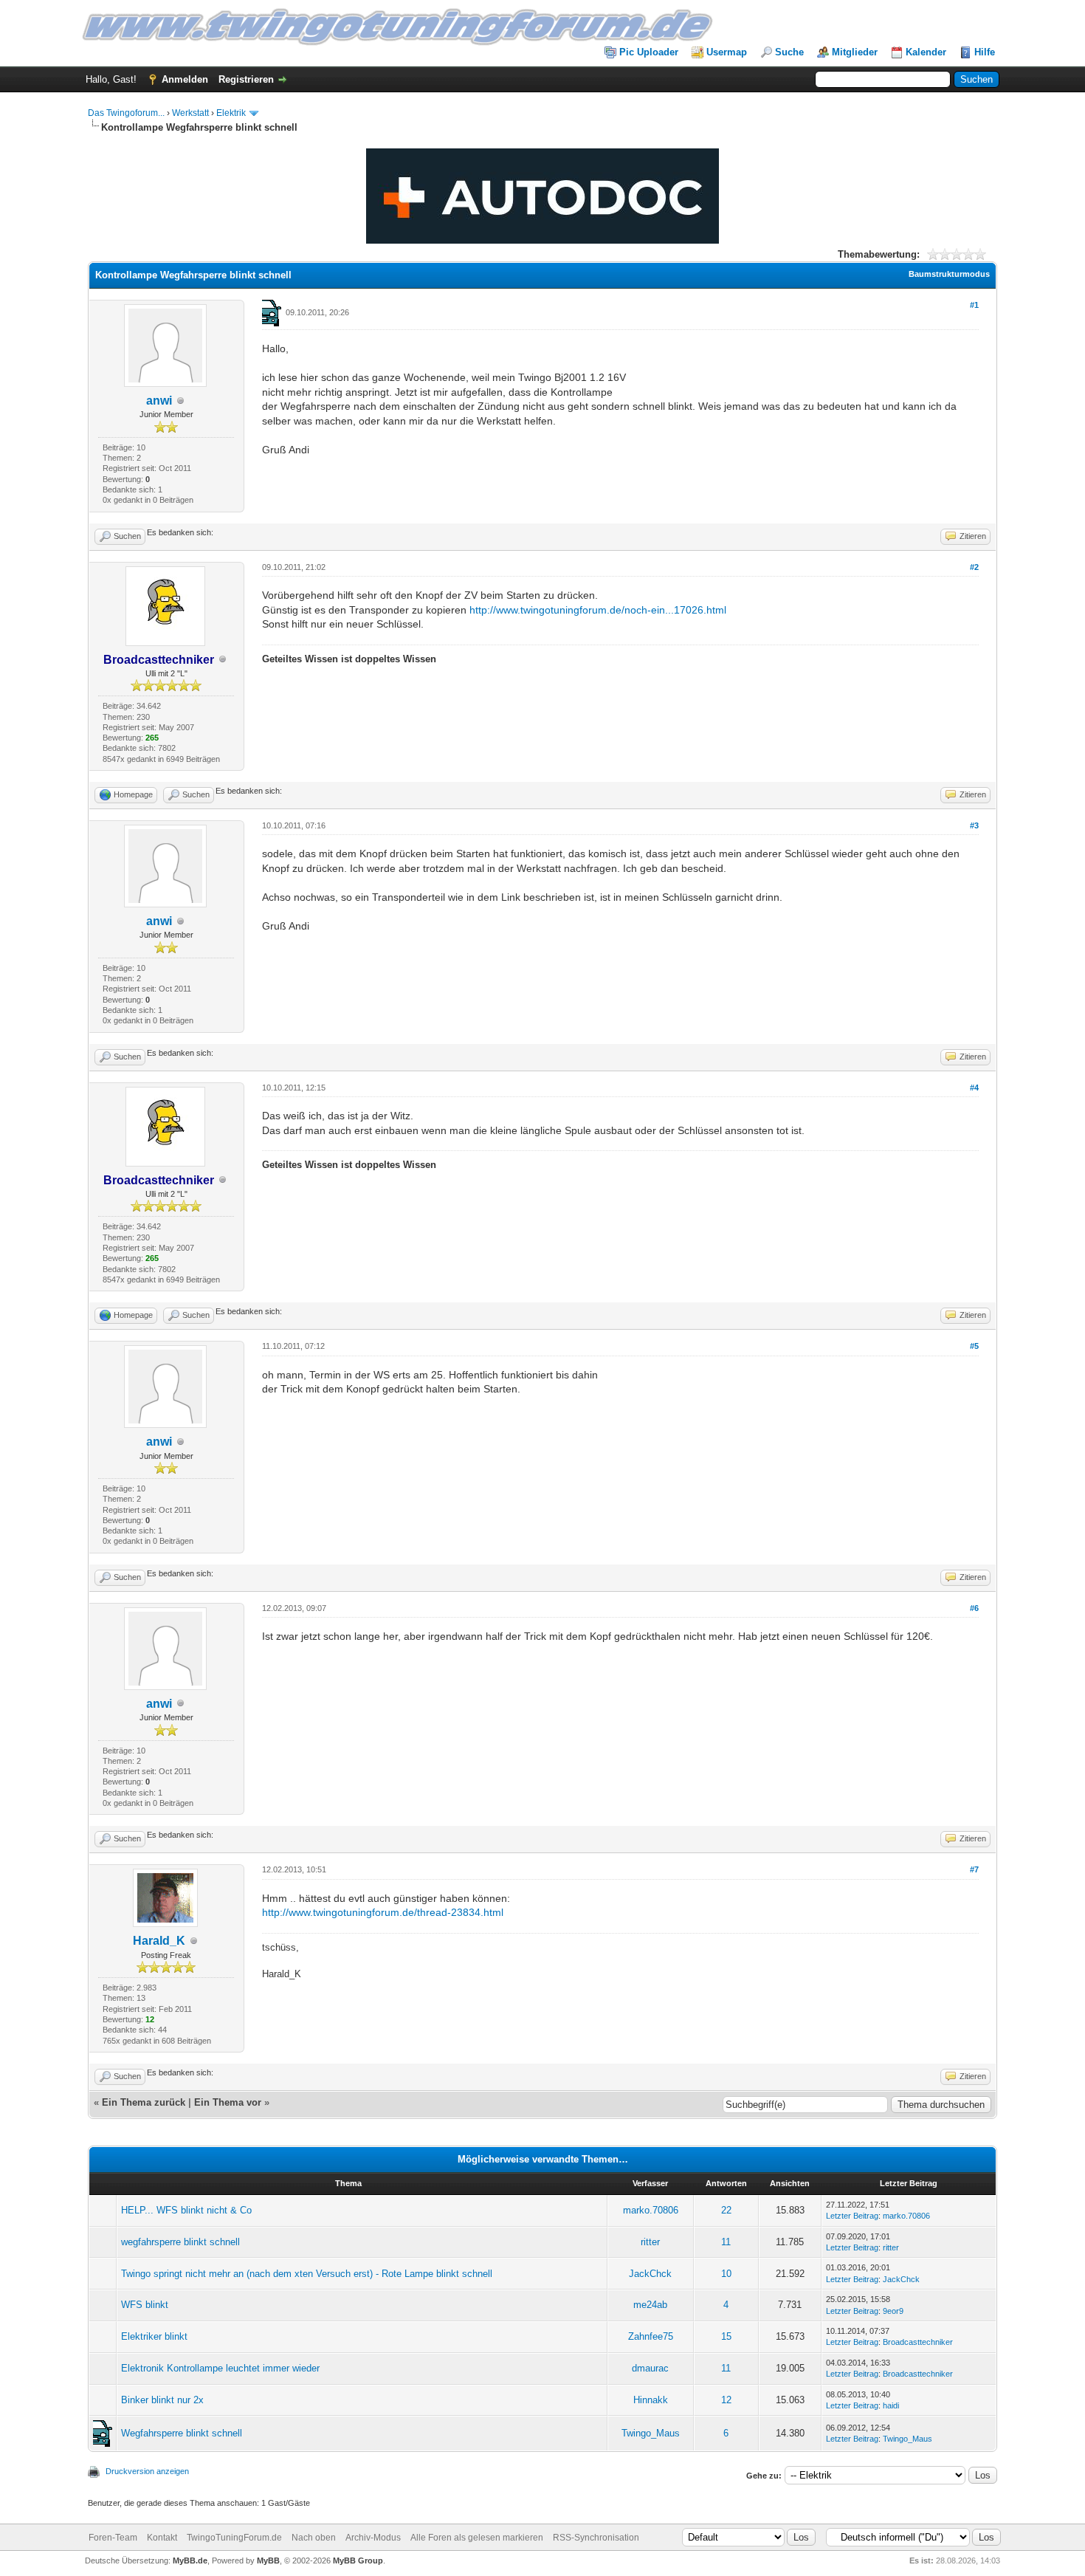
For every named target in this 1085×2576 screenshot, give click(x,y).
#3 (974, 825)
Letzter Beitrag (852, 2216)
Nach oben (314, 2538)
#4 (974, 1088)
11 (726, 2242)
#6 (974, 1608)
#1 (974, 305)
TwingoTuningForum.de (234, 2538)
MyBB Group (358, 2560)
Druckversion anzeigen (147, 2471)
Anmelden (185, 79)
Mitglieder (855, 52)
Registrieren (246, 79)
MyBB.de (190, 2560)
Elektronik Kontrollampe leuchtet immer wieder (220, 2368)
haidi (891, 2405)
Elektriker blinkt (154, 2336)
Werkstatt (190, 113)
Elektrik (231, 113)
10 (726, 2274)
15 (726, 2336)
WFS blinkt (145, 2305)
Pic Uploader (649, 52)
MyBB (268, 2560)
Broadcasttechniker (918, 2342)
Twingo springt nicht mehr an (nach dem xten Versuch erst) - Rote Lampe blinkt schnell (307, 2274)
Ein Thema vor (228, 2102)
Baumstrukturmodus (949, 274)
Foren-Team (113, 2538)
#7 (974, 1869)
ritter (650, 2242)
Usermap (727, 52)
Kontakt (162, 2538)
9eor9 (893, 2311)
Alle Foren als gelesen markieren (477, 2538)
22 (726, 2210)
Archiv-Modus (373, 2538)
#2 (974, 567)
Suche (789, 52)
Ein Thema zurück (144, 2102)
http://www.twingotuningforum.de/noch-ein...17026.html (598, 610)
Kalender (926, 52)
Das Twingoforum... (126, 113)
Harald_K (159, 1941)
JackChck (650, 2274)
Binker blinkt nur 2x (162, 2400)
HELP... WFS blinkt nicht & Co (186, 2210)
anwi (159, 401)
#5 (974, 1346)
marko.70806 (651, 2210)
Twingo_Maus (651, 2433)
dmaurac (650, 2368)
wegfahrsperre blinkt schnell (180, 2242)
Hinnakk (651, 2400)
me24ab (650, 2305)
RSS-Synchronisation (596, 2538)
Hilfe (985, 52)
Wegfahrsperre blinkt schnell (182, 2433)
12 (726, 2400)
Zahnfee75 (651, 2336)
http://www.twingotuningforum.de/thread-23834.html (383, 1912)
